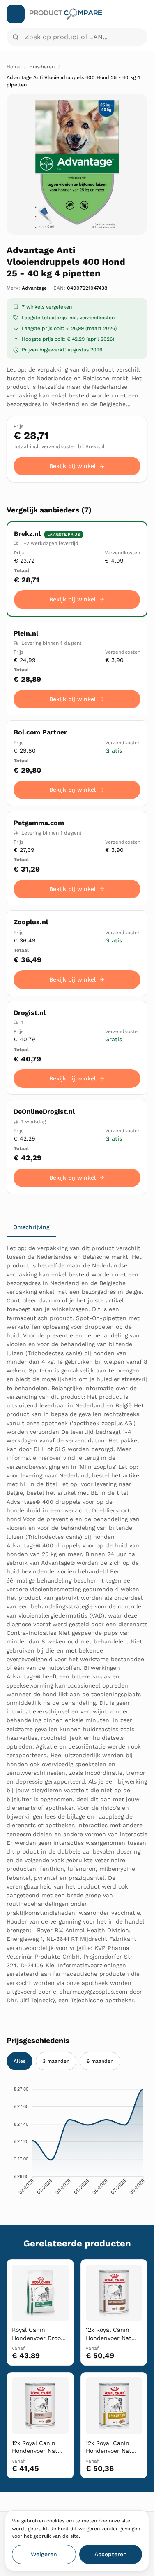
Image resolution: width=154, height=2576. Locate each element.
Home (14, 67)
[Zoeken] (16, 37)
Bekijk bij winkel (72, 466)
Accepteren (111, 2554)
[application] (77, 2143)
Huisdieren (42, 67)
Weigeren (44, 2554)
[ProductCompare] (88, 14)
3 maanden (56, 2061)
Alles (20, 2061)
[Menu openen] (16, 14)
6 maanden (100, 2061)
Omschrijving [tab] (31, 1227)
